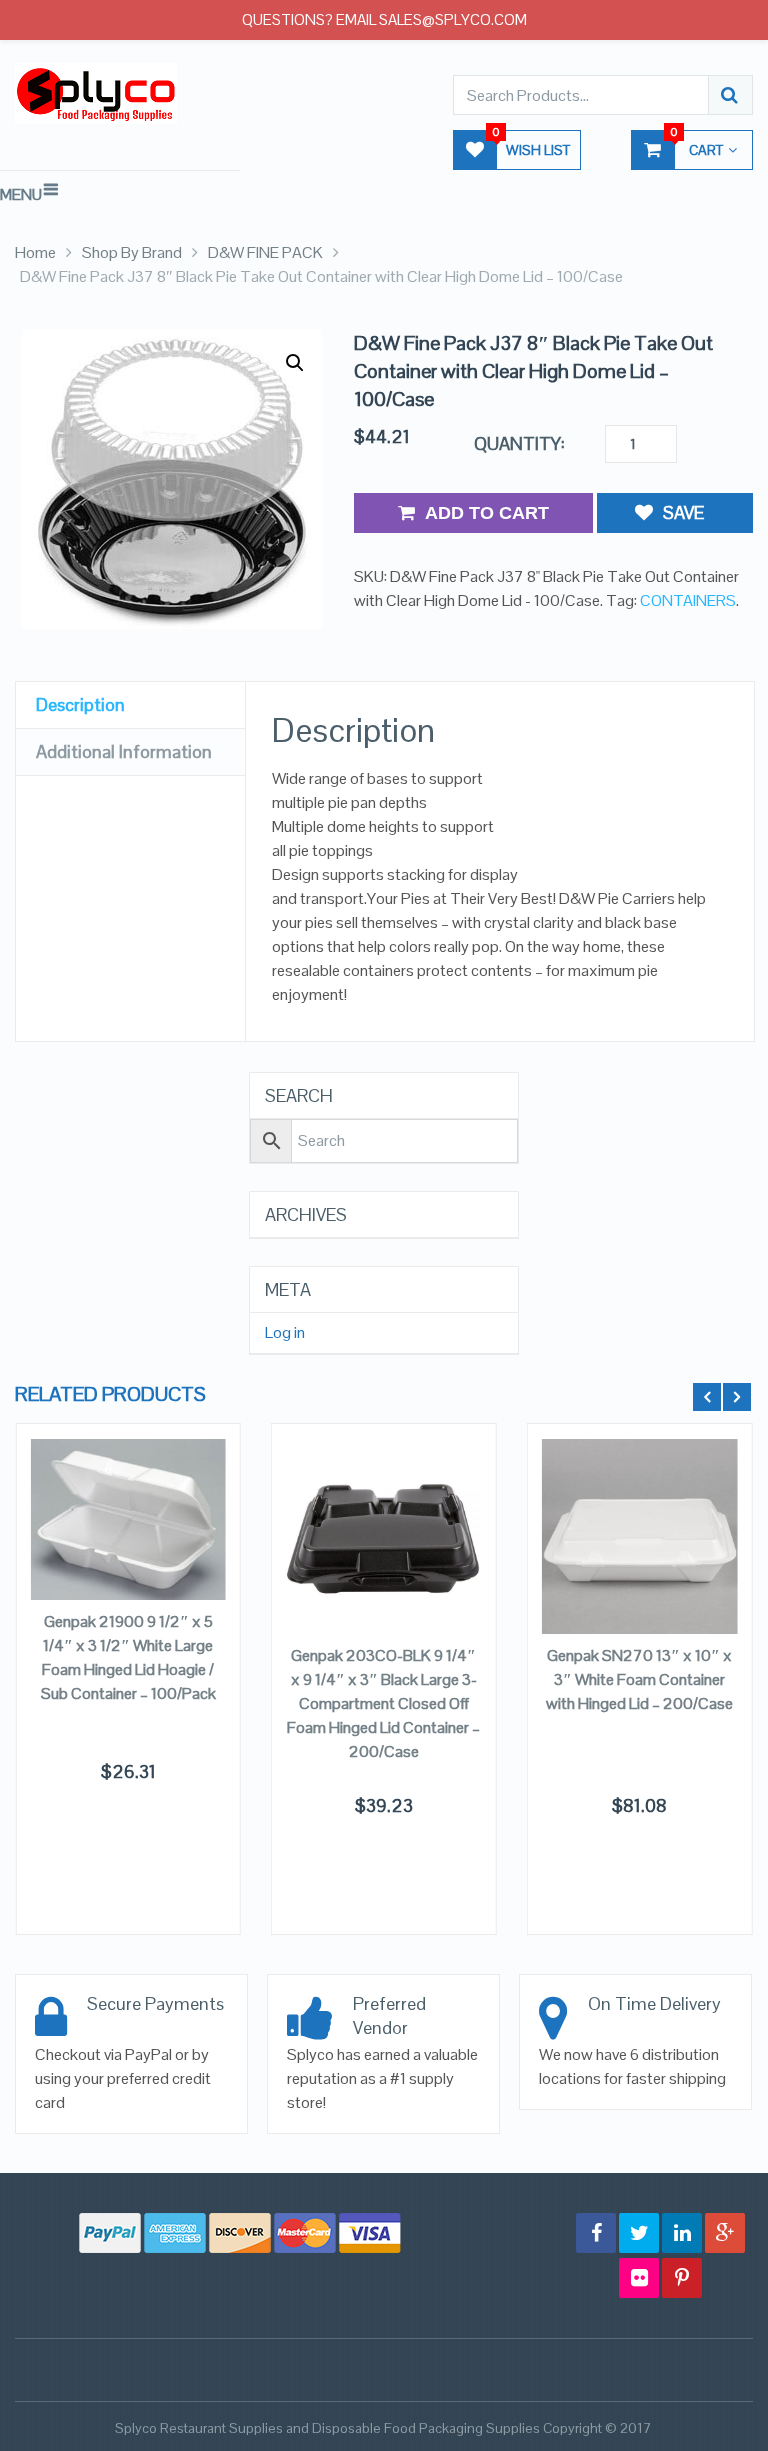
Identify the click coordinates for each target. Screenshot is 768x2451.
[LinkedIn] (682, 2233)
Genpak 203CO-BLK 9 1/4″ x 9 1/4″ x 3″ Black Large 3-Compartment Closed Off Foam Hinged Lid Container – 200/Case (383, 1703)
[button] (295, 363)
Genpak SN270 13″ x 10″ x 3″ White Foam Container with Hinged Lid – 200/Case (639, 1679)
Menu (21, 194)
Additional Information (124, 751)
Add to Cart (487, 513)
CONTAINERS (688, 600)
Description (80, 704)
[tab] (130, 705)
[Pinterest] (682, 2278)
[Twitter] (639, 2233)
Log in (285, 1333)
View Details (128, 1558)
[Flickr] (639, 2278)
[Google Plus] (725, 2233)
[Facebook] (596, 2233)
